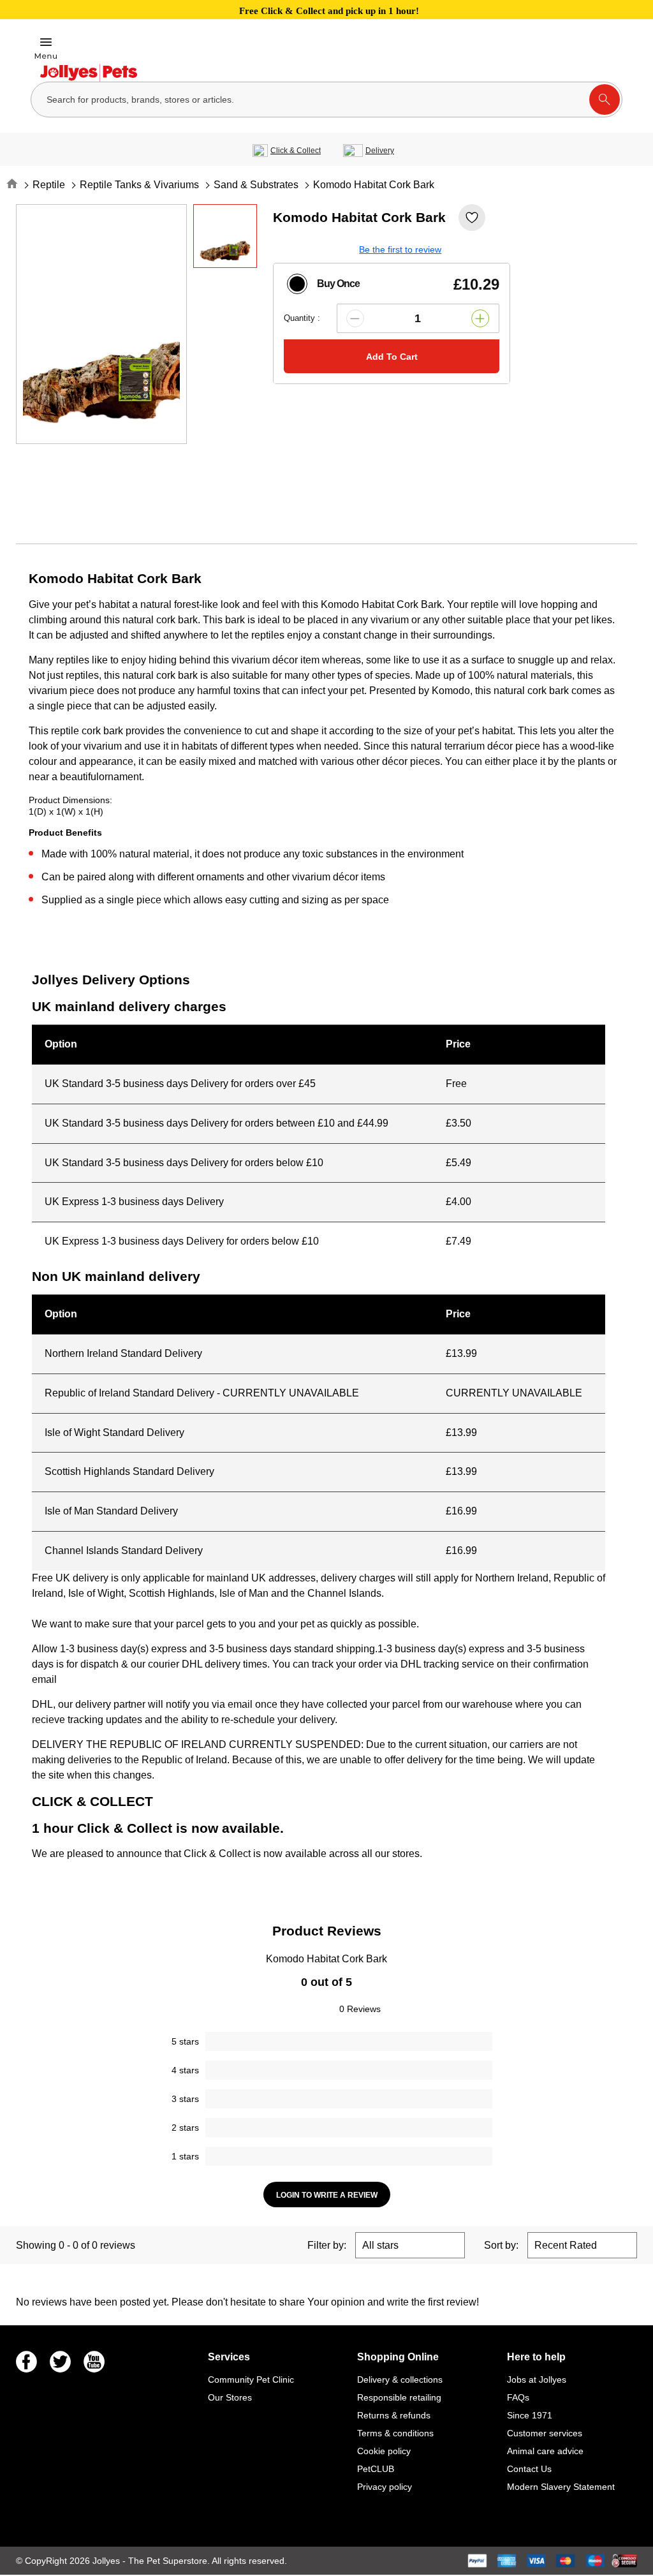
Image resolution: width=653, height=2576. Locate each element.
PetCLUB (376, 2469)
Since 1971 (530, 2415)
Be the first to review (400, 249)
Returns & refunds (394, 2415)
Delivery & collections (400, 2380)
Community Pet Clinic (251, 2380)
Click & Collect (296, 151)
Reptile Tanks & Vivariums (139, 185)
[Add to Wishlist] (472, 218)
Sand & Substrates (256, 185)
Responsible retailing (399, 2397)
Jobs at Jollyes (537, 2380)
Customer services (545, 2433)
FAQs (518, 2397)
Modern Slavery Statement (561, 2487)
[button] (355, 318)
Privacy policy (385, 2487)
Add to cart (392, 357)
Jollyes (107, 2561)
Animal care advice (545, 2451)
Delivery (380, 151)
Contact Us (529, 2469)
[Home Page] (89, 73)
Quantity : (302, 318)
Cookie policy (384, 2451)
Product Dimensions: (70, 800)
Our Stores (230, 2397)
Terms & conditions (395, 2433)
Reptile (49, 185)
